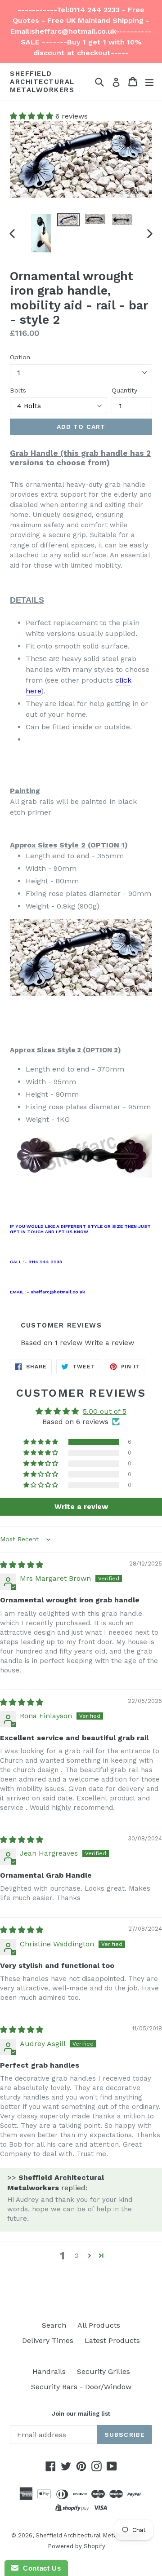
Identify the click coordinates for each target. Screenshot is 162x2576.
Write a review (109, 1343)
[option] (41, 233)
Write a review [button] (81, 1506)
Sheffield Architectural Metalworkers (42, 82)
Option (20, 357)
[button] (33, 116)
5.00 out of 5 (105, 1411)
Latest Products (112, 2340)
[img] (22, 1565)
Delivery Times (48, 2340)
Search (54, 2325)
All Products (99, 2325)
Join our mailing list (81, 2414)
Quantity (124, 390)
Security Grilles (103, 2371)
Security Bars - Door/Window (81, 2387)
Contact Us (40, 2568)
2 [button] (77, 2256)
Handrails (49, 2371)
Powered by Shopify (76, 2546)
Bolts (18, 390)
